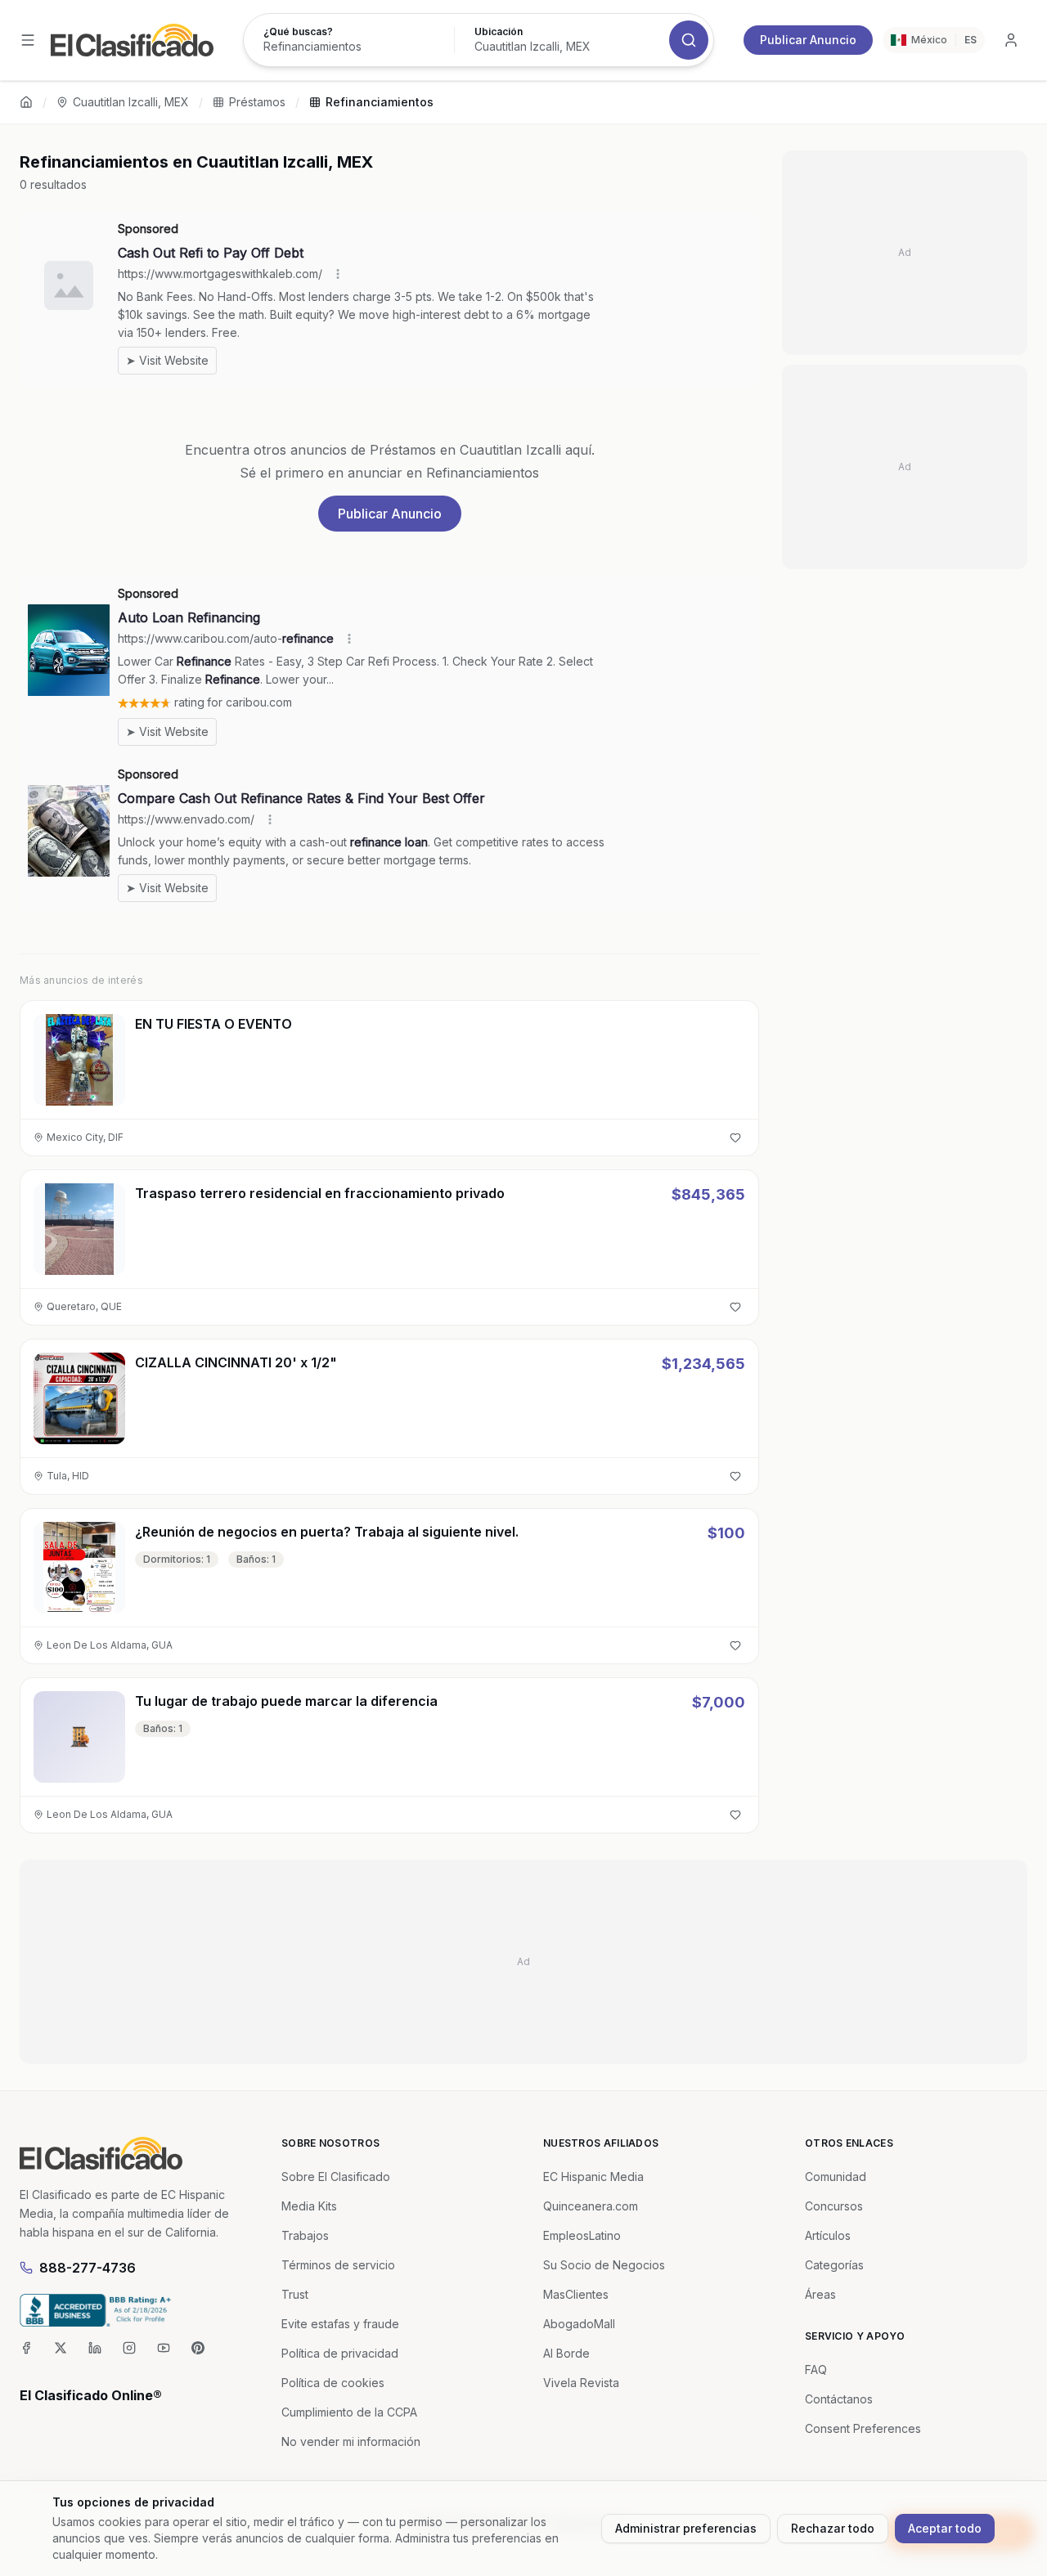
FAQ (816, 2370)
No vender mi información (351, 2441)
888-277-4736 (88, 2268)
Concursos (834, 2206)
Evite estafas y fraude (340, 2324)
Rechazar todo (833, 2528)
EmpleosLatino (582, 2235)
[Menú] (28, 40)
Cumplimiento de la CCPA (349, 2412)
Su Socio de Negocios (604, 2265)
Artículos (828, 2235)
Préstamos (257, 102)
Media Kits (309, 2206)
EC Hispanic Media (593, 2177)
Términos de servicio (338, 2265)
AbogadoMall (579, 2324)
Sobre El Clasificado (336, 2177)
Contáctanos (839, 2399)
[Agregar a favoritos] (735, 1138)
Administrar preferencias (686, 2528)
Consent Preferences (863, 2428)
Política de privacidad (340, 2353)
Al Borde (566, 2353)
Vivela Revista (581, 2383)
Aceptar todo (945, 2528)
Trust (295, 2294)
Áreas (820, 2294)
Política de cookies (333, 2383)
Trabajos (305, 2235)
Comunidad (836, 2177)
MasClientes (576, 2294)
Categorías (834, 2265)
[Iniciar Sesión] (1011, 40)
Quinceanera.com (591, 2206)
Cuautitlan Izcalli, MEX (131, 102)
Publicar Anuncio (808, 40)
